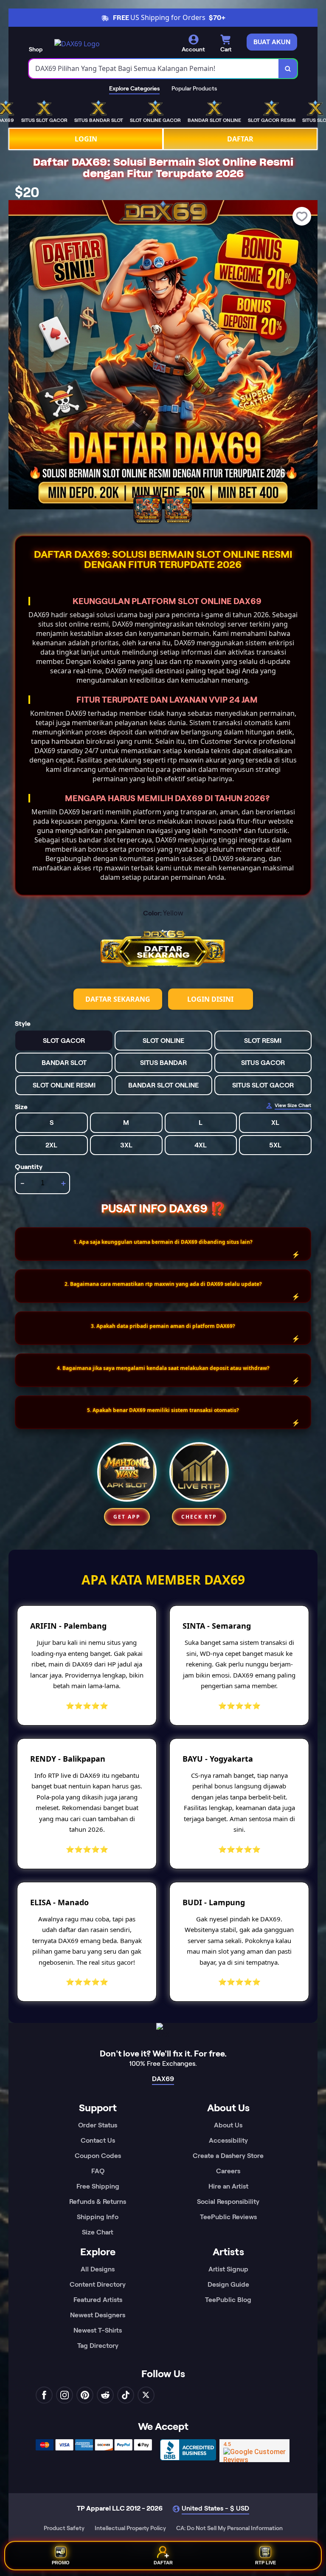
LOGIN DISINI (210, 999)
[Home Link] (77, 44)
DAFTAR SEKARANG (118, 999)
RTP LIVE (266, 2564)
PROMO (61, 2564)
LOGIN (86, 139)
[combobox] (154, 69)
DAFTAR (240, 139)
